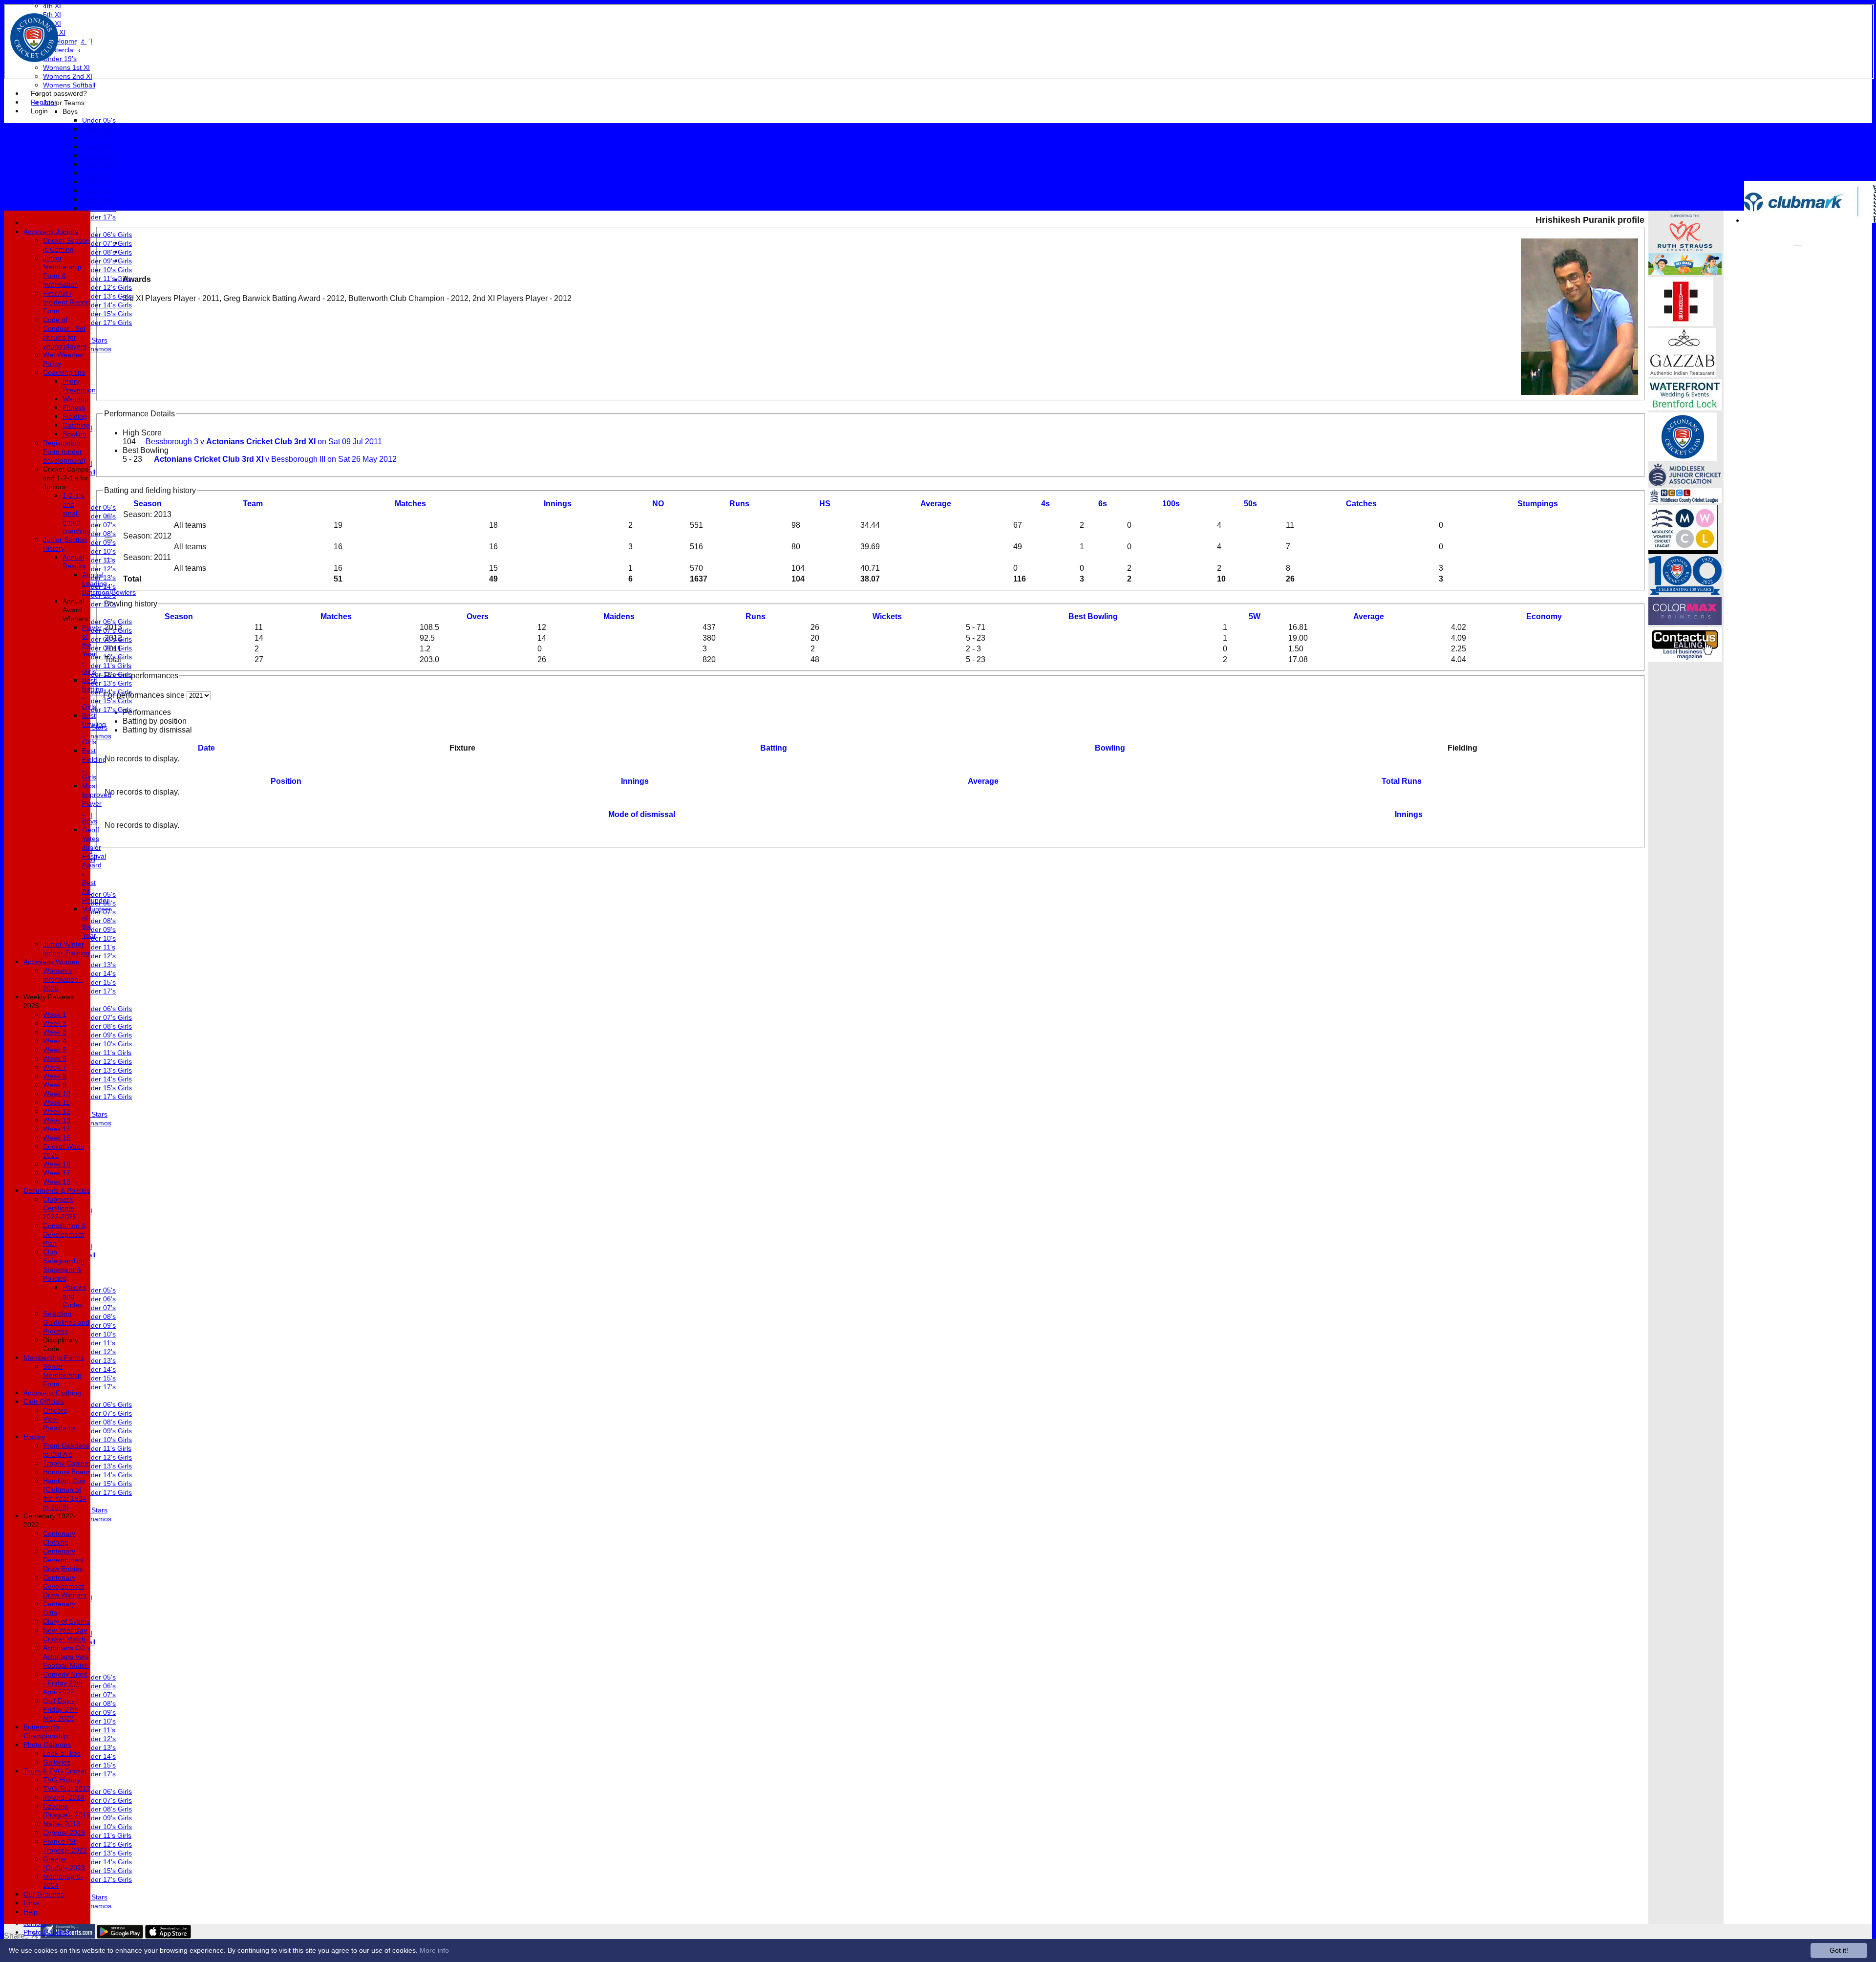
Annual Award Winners (75, 610)
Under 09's (99, 155)
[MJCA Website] (1685, 484)
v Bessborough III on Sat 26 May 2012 (275, 459)
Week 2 (55, 1023)
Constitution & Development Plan (64, 1234)
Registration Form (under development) (64, 452)
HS (825, 504)
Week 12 (57, 1111)
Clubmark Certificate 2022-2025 (60, 1208)
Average (1369, 616)
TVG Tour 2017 (67, 1789)
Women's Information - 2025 (63, 979)
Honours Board (66, 1472)
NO (658, 504)
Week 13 (57, 1120)
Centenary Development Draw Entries (64, 1560)
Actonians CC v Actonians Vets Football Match (67, 1657)
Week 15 (57, 1138)
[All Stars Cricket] (1685, 272)
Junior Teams (64, 103)
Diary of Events (66, 1621)
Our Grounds (44, 1894)
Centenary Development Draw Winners (65, 1586)
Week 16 (57, 1164)
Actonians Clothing (52, 1393)
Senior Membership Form (62, 1375)
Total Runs (1402, 781)
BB (1093, 616)
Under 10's (99, 164)
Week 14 (57, 1129)
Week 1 (55, 1014)
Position (286, 781)
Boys (70, 111)
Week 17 (57, 1173)
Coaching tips (64, 372)
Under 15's (99, 208)
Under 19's (60, 59)
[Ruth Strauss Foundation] (1685, 248)
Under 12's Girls (107, 287)
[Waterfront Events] (1685, 408)
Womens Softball (69, 85)
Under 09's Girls (107, 261)
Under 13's (99, 191)
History (34, 1437)
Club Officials (44, 1401)
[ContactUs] (1685, 659)
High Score (142, 433)
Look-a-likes (62, 1753)
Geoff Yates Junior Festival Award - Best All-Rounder (96, 865)
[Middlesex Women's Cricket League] (1683, 551)
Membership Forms (54, 1358)
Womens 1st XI (66, 67)
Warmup (75, 399)
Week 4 (55, 1041)
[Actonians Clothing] (1681, 323)
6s (1103, 504)
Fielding (75, 416)
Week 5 (55, 1050)
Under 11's (99, 173)
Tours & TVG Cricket (55, 1771)
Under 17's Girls (107, 323)
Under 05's (99, 120)
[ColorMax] (1685, 622)
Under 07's (99, 138)
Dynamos (97, 349)
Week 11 (56, 1102)
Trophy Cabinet (67, 1463)
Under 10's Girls (107, 270)
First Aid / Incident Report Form (67, 302)
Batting (774, 748)
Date (206, 748)
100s (1171, 504)
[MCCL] (1685, 501)
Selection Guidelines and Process (66, 1322)
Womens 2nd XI (68, 76)
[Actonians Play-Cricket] (1683, 459)
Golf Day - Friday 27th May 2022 (61, 1709)
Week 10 (57, 1094)
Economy (1544, 616)
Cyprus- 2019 (64, 1833)
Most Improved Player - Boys (97, 803)
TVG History (62, 1780)
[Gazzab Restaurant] (1682, 374)
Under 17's (99, 217)
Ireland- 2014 (64, 1797)
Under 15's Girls (107, 314)
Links (32, 1903)
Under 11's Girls (107, 279)
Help (31, 1912)
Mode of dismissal (642, 814)
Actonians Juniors (51, 232)
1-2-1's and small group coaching (76, 513)
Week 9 (55, 1085)
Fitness (74, 408)
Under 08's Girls (107, 252)
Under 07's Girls (107, 243)
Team (253, 504)
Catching (76, 425)
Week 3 (55, 1032)
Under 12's (99, 182)
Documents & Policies (57, 1190)
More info (434, 1950)
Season (148, 504)
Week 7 (55, 1067)
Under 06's (99, 129)
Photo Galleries (47, 1932)
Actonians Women (52, 962)
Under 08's (99, 147)
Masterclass (62, 50)
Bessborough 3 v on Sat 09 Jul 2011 (264, 442)
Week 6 (55, 1058)
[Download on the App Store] (168, 1936)
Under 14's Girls (107, 305)
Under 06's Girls (107, 235)
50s (1250, 504)
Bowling (1110, 748)
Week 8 (55, 1076)
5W (1255, 616)
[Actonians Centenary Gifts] (1685, 593)
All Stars (95, 340)
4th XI (52, 6)
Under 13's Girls (107, 296)
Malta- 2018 (62, 1824)
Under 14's (99, 199)
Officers (55, 1410)
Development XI (68, 41)
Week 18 (57, 1182)
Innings (635, 781)
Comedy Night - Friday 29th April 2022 (65, 1683)
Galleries (57, 1762)
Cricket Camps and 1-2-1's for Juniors (66, 478)
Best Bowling (146, 450)
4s (1045, 504)
